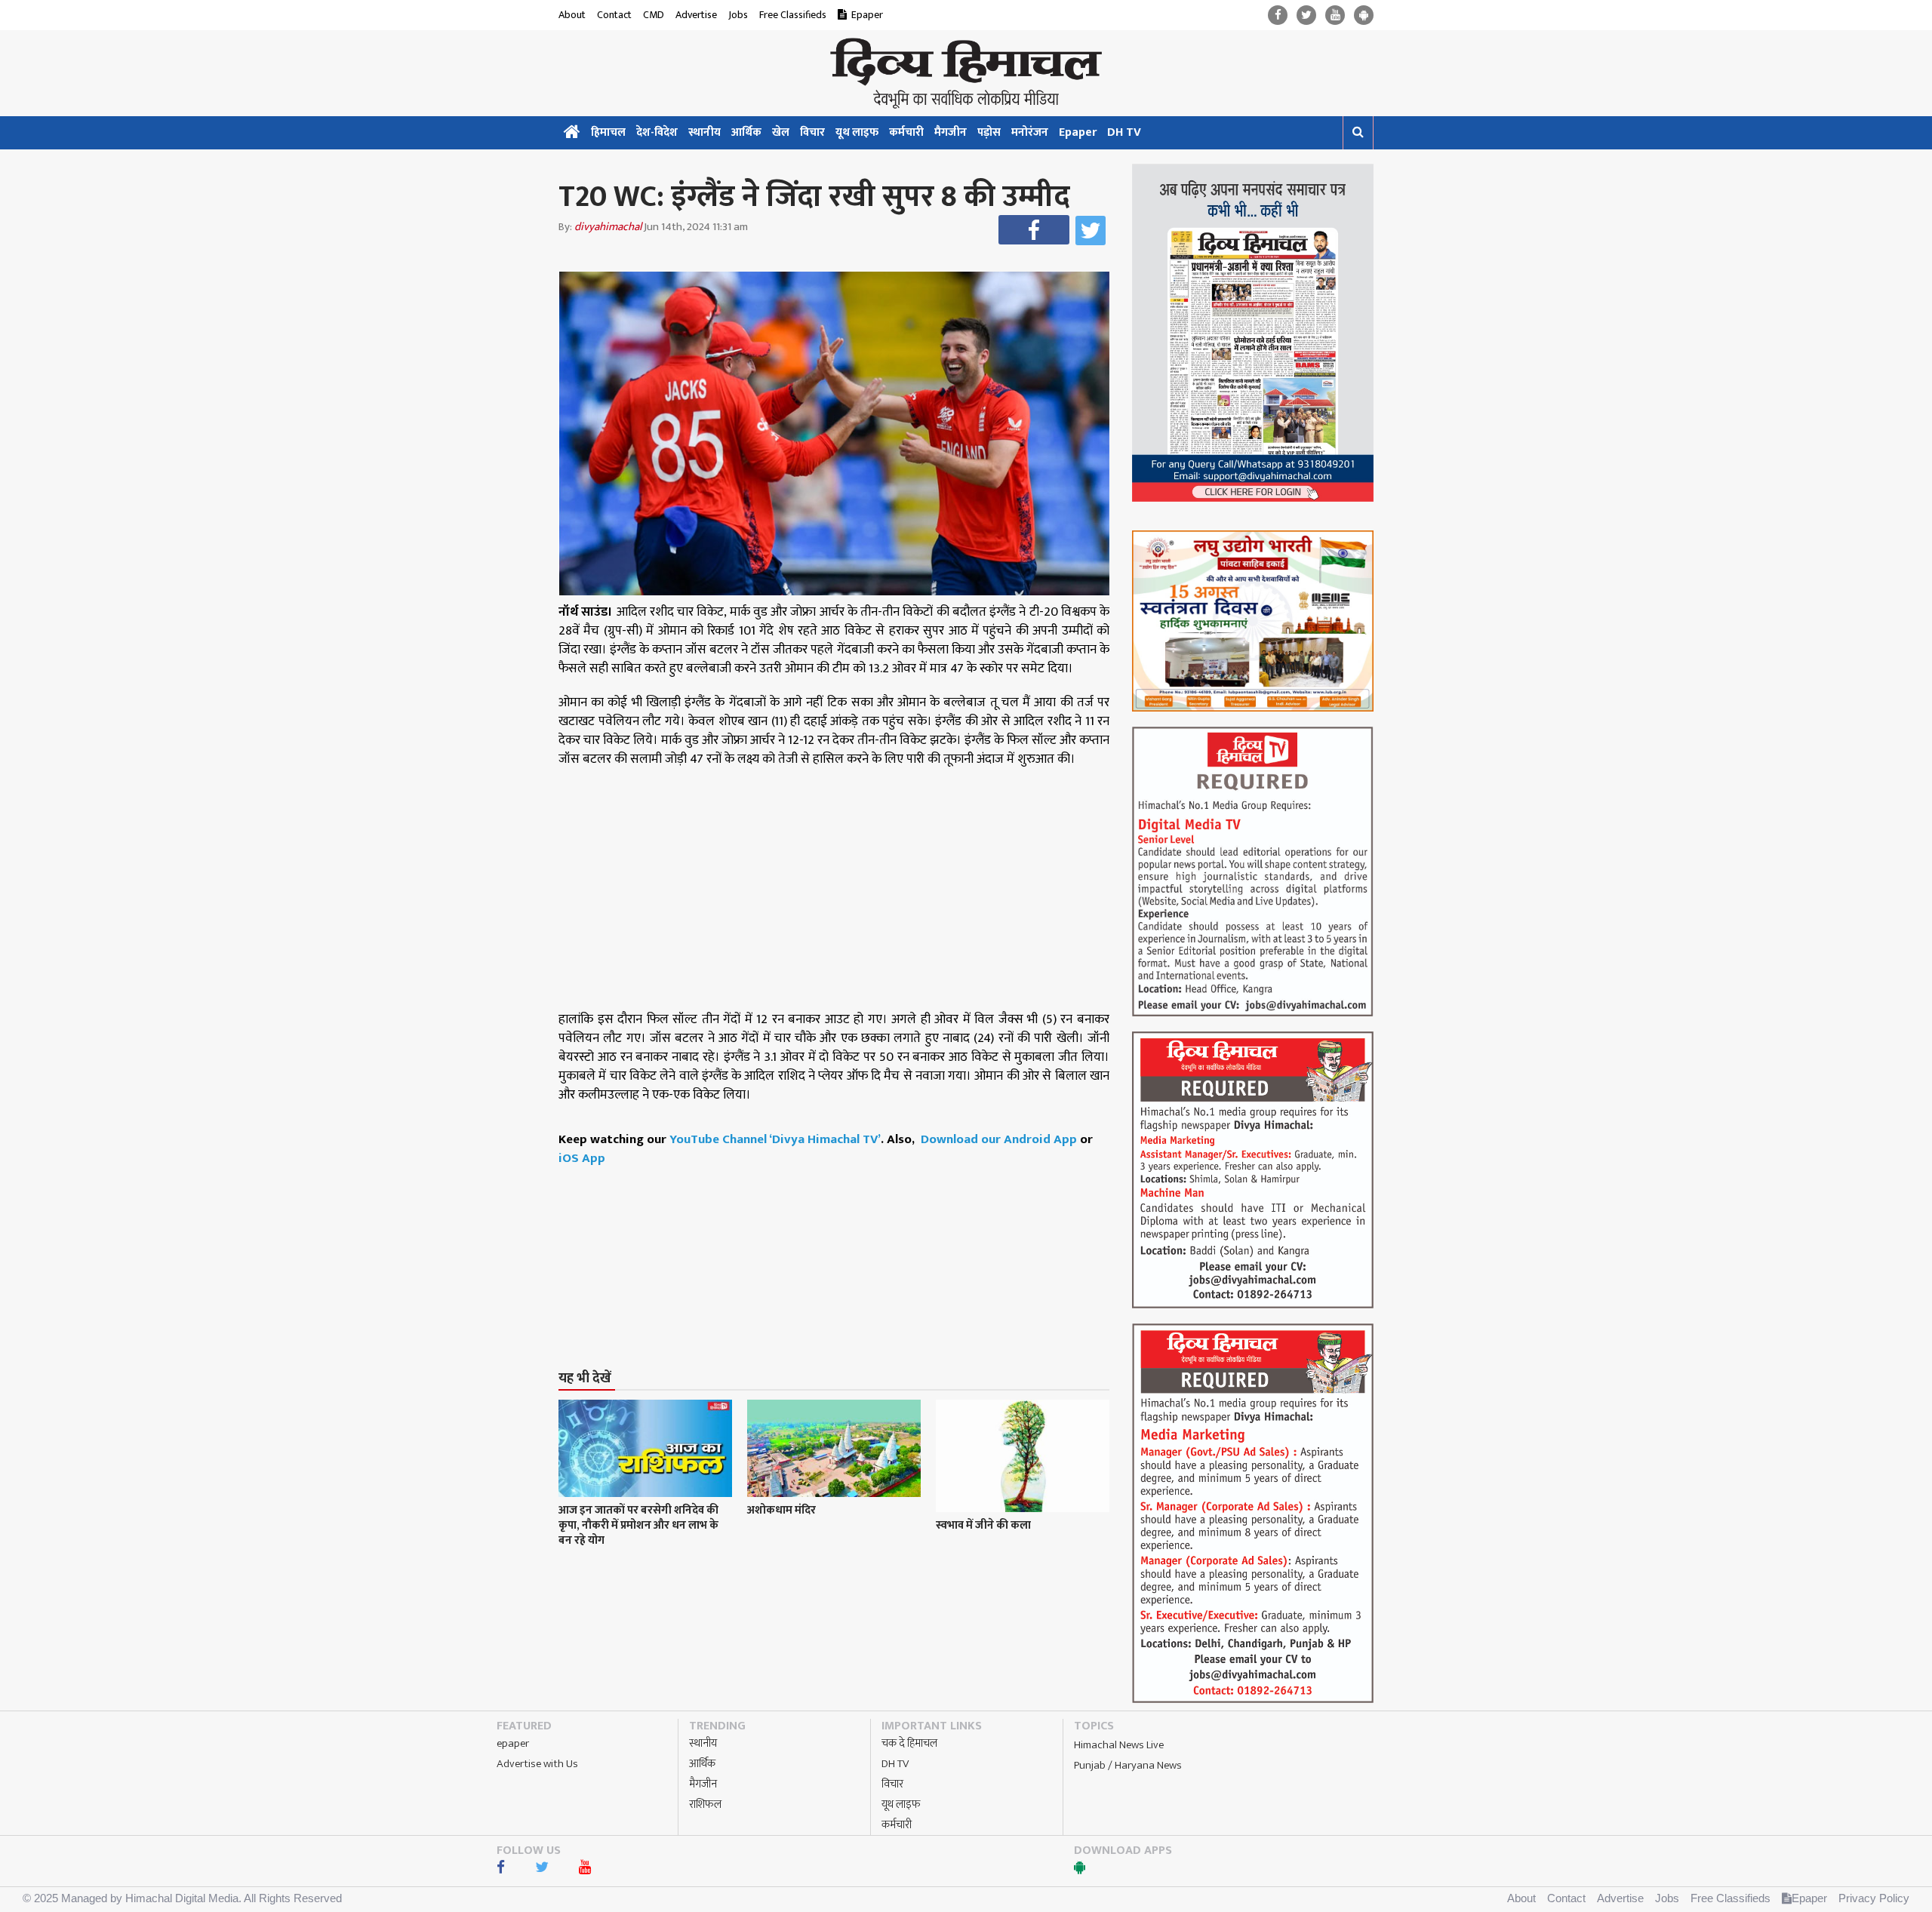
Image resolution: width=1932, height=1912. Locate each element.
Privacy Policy (1874, 1898)
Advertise (696, 15)
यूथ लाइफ (857, 132)
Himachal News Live (1119, 1745)
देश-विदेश (657, 132)
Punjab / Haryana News (1128, 1765)
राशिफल (705, 1804)
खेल (781, 132)
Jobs (738, 15)
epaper (513, 1743)
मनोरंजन (1030, 132)
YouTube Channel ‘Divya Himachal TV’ (775, 1139)
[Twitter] (1306, 15)
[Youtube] (1335, 15)
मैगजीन (951, 132)
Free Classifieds (793, 15)
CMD (654, 15)
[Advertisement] (841, 1240)
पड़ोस (989, 132)
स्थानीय (705, 132)
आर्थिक (746, 132)
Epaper (867, 15)
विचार (812, 132)
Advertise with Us (537, 1764)
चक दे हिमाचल (909, 1743)
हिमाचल (608, 132)
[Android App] (1364, 15)
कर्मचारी (906, 132)
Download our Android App (1000, 1139)
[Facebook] (1278, 15)
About (572, 15)
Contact (614, 15)
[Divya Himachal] (966, 73)
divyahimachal (608, 227)
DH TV (1124, 132)
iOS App (582, 1158)
